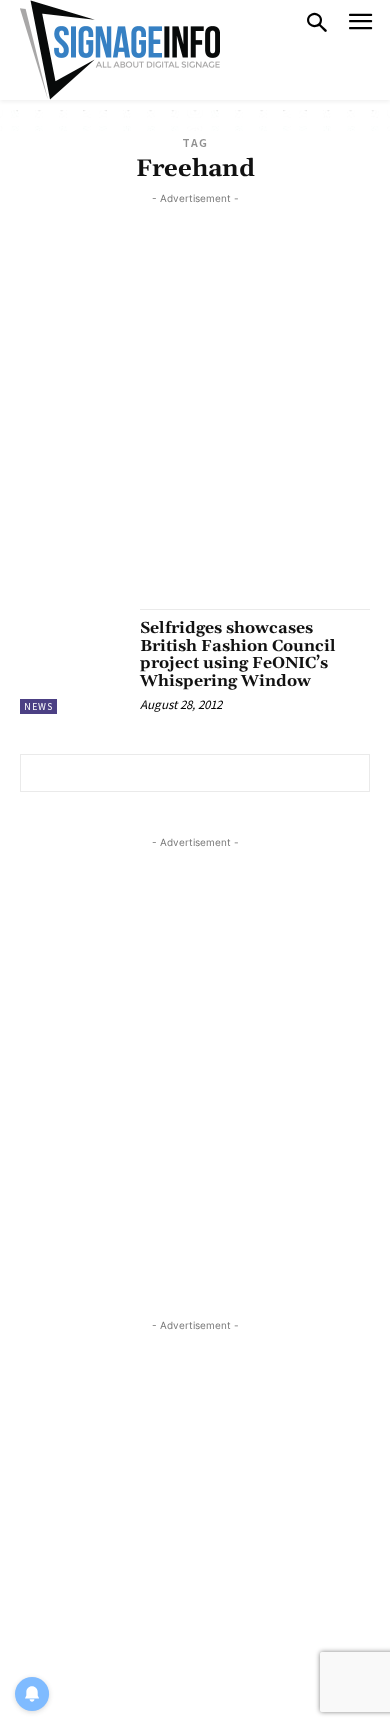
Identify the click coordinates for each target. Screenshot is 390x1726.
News (38, 706)
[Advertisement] (195, 404)
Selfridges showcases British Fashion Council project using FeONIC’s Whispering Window (238, 654)
